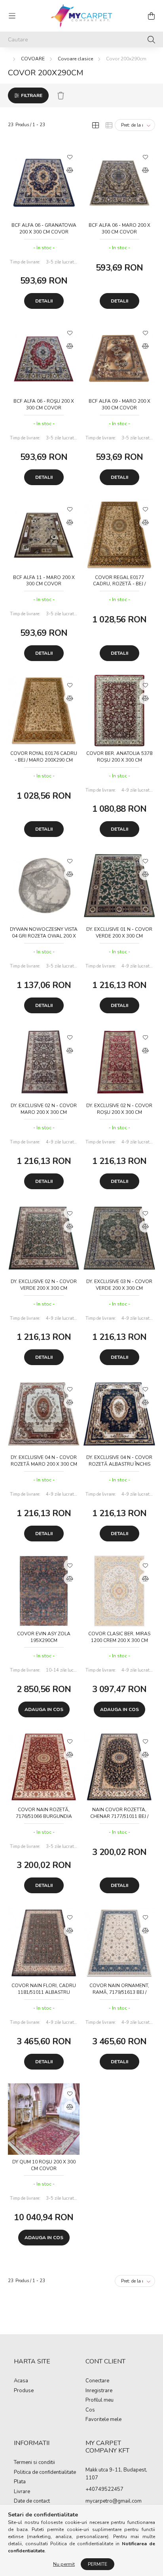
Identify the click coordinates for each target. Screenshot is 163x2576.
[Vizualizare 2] (109, 125)
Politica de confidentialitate (45, 2473)
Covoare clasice (75, 59)
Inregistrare (99, 2391)
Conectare (97, 2381)
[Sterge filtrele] (61, 95)
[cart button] (151, 16)
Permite (98, 2564)
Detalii (44, 301)
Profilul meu (100, 2400)
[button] (70, 157)
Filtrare (32, 95)
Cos (90, 2410)
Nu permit (64, 2564)
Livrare (22, 2492)
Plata (20, 2482)
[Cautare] (151, 39)
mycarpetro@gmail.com (114, 2501)
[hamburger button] (12, 16)
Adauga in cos (44, 1709)
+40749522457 (104, 2489)
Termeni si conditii (34, 2463)
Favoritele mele (103, 2420)
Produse (24, 2391)
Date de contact (32, 2501)
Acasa (21, 2381)
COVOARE (33, 59)
